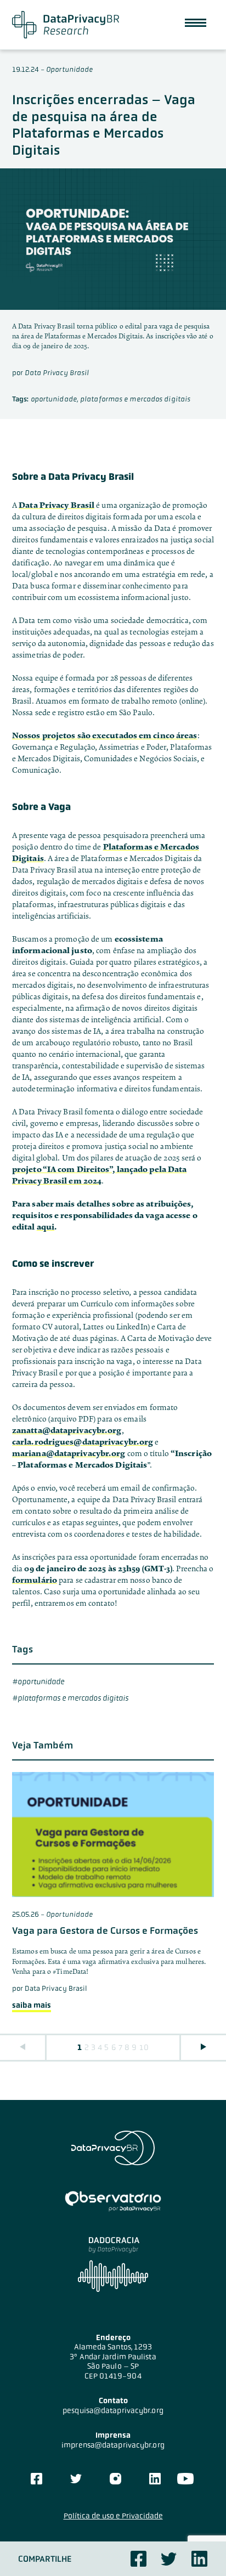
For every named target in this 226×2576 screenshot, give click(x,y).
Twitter (169, 2559)
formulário (35, 1580)
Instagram (115, 2479)
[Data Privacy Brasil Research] (66, 25)
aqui (46, 1227)
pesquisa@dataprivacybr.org (113, 2410)
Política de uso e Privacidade (113, 2516)
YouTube (186, 2479)
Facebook (139, 2559)
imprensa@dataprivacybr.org (113, 2445)
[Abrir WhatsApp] (199, 2548)
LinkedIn (155, 2479)
